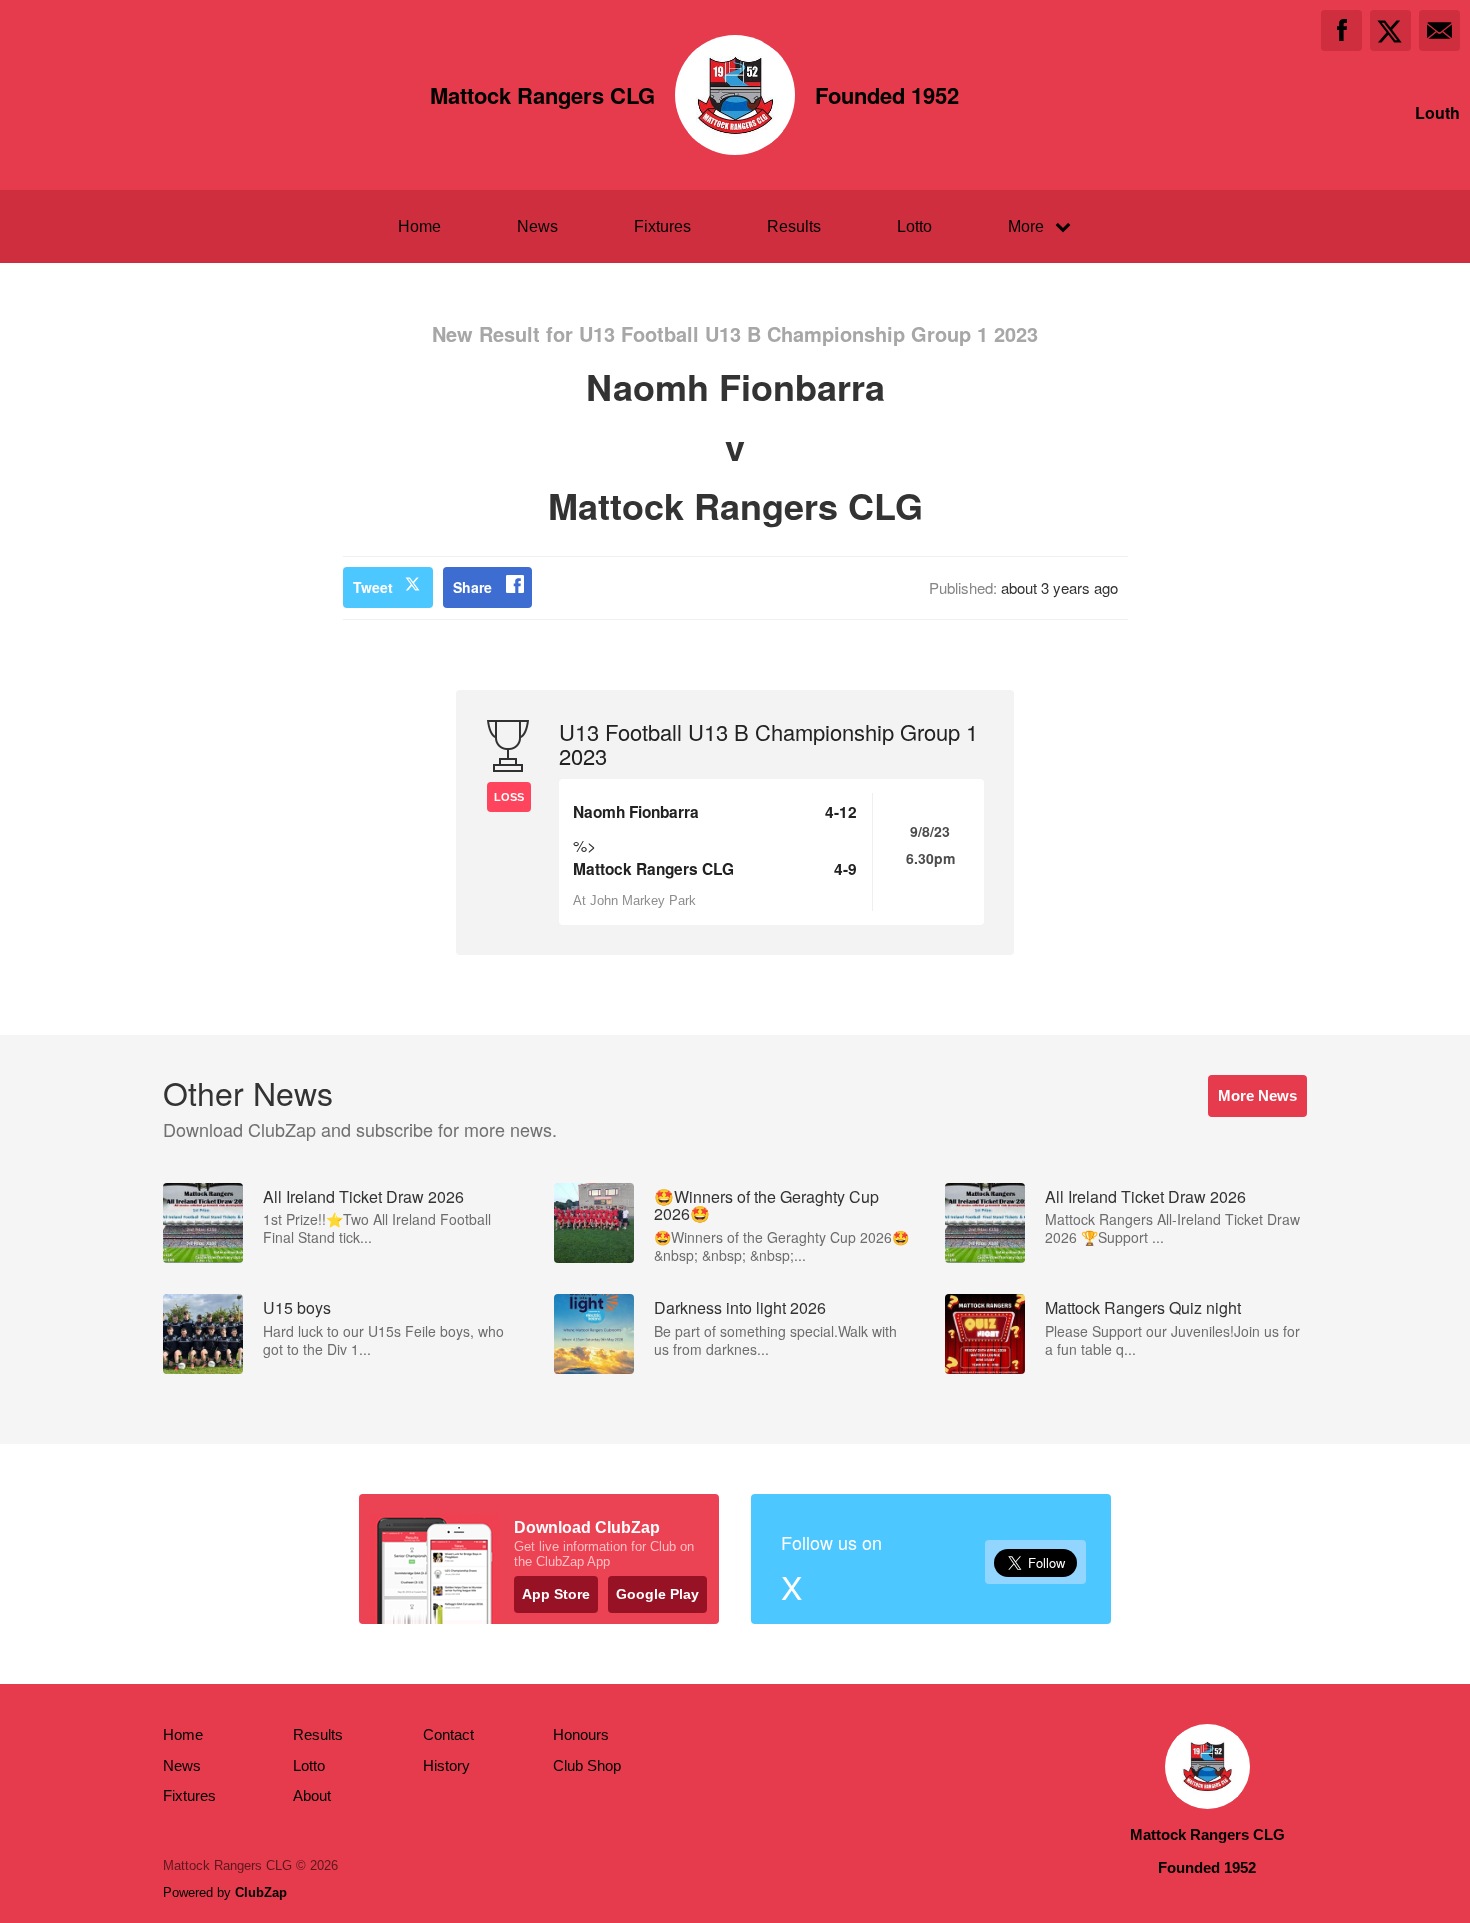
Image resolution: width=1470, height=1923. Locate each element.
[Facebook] (1341, 30)
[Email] (1439, 30)
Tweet (373, 587)
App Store (556, 1594)
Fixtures (662, 226)
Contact (448, 1734)
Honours (581, 1734)
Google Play (657, 1594)
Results (794, 226)
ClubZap (261, 1892)
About (312, 1795)
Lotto (914, 226)
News (537, 226)
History (446, 1765)
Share (472, 587)
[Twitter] (1390, 30)
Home (419, 226)
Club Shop (587, 1765)
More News (1257, 1095)
